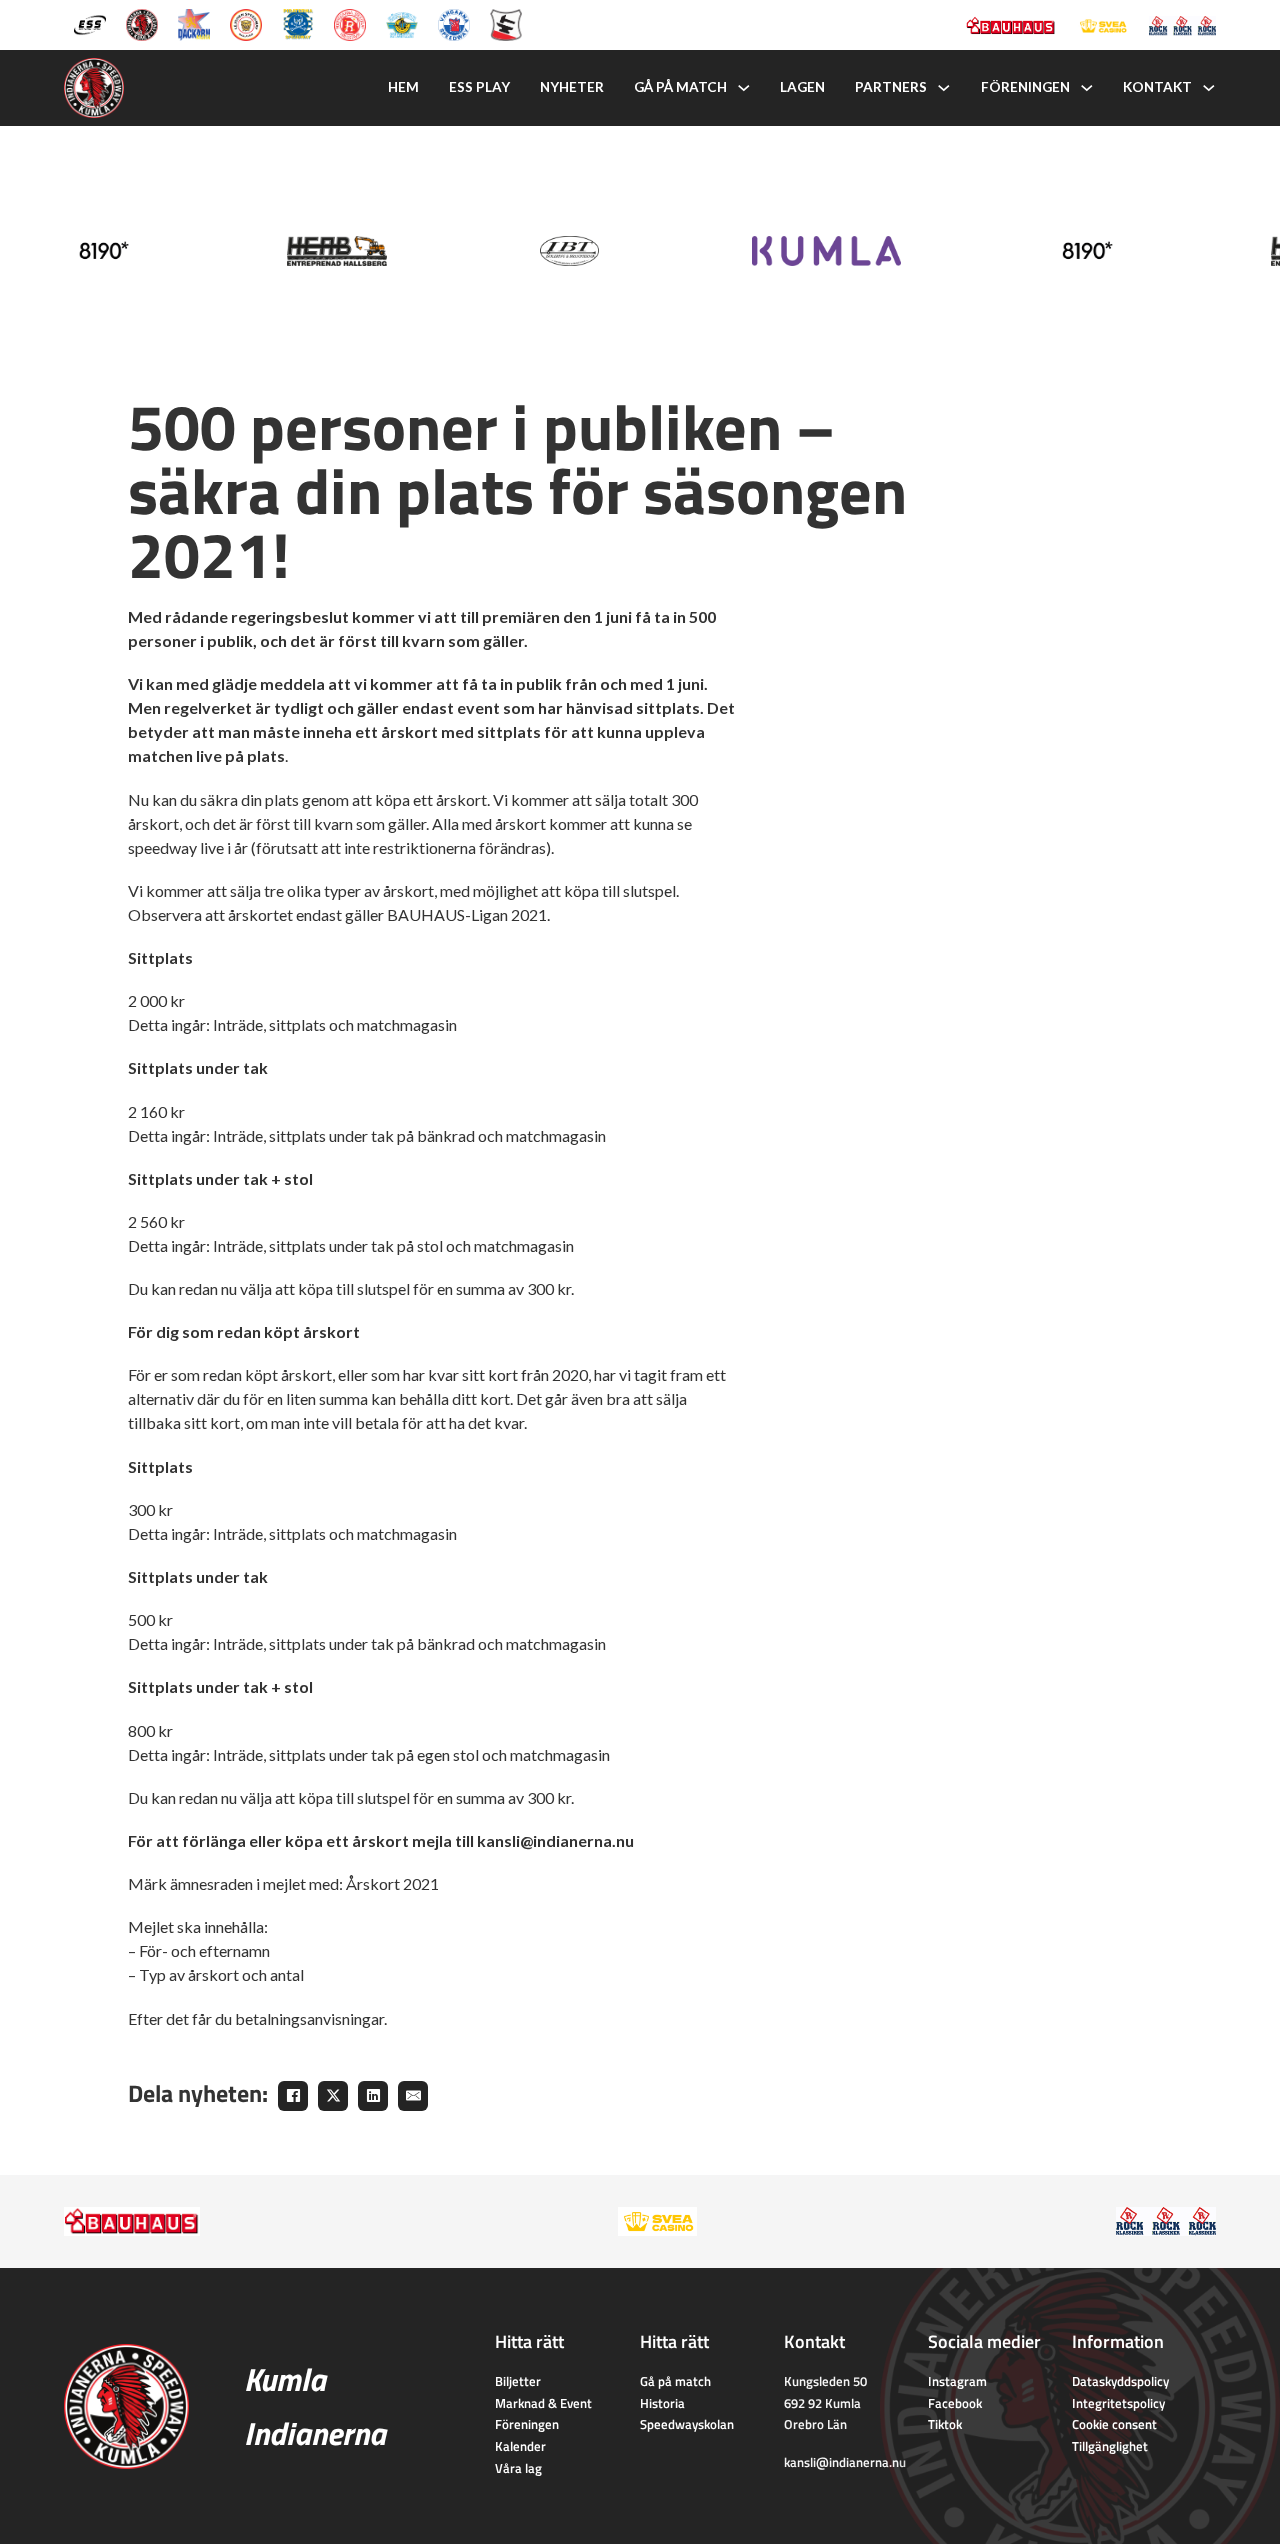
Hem (403, 87)
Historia (662, 2403)
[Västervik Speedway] (402, 23)
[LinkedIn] (373, 2096)
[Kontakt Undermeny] (1209, 88)
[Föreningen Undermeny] (1087, 88)
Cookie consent (1114, 2424)
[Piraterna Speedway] (298, 23)
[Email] (413, 2096)
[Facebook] (293, 2096)
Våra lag (518, 2468)
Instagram (957, 2381)
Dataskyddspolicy (1120, 2381)
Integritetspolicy (1118, 2403)
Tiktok (945, 2424)
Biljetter (518, 2381)
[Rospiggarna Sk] (350, 23)
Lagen (802, 87)
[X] (333, 2096)
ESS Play (479, 87)
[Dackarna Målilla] (194, 23)
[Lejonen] (246, 23)
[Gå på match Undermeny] (744, 88)
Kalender (520, 2446)
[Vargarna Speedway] (454, 23)
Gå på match (680, 87)
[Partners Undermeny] (944, 88)
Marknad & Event (543, 2403)
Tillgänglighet (1110, 2446)
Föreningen (1025, 87)
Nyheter (572, 87)
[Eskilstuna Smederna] (506, 23)
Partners (891, 87)
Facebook (955, 2403)
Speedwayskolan (687, 2424)
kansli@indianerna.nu (845, 2462)
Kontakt (1157, 87)
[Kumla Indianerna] (142, 23)
